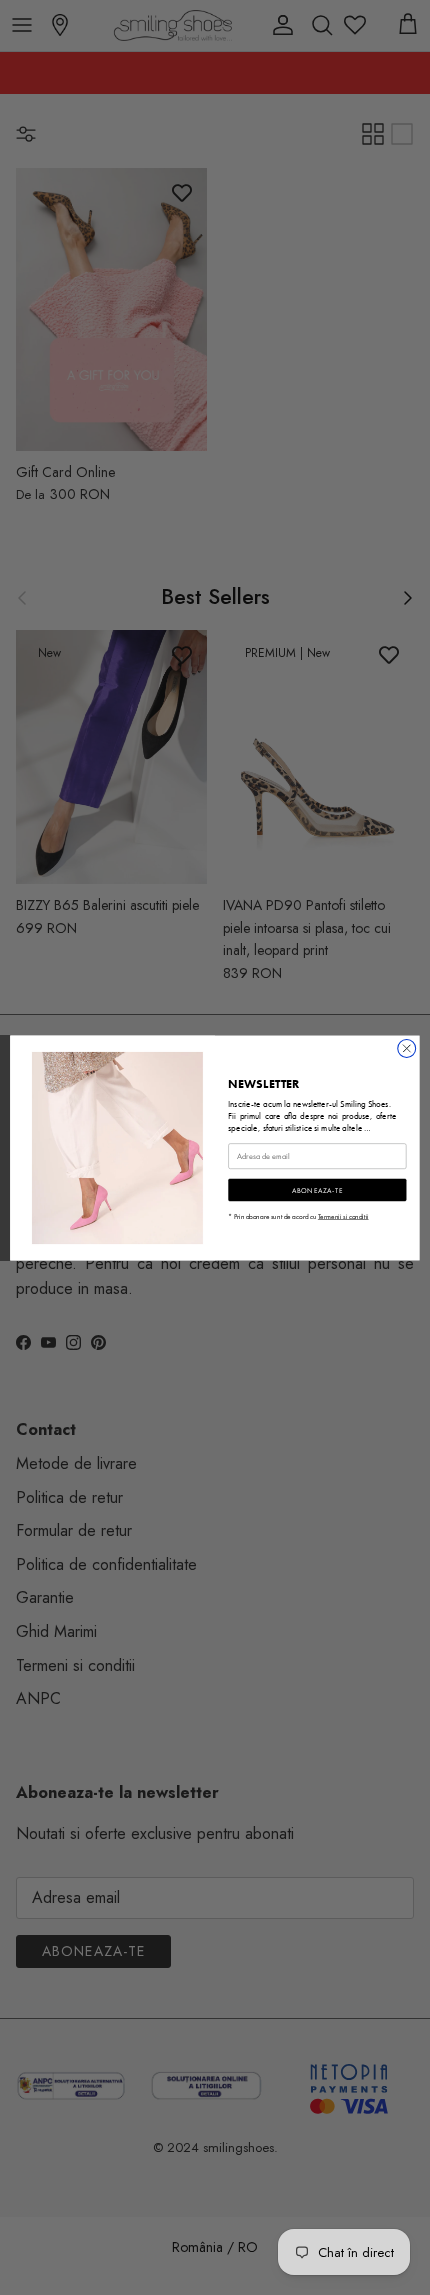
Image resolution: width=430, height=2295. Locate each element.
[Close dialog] (407, 1048)
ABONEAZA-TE (317, 1189)
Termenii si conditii (343, 1215)
